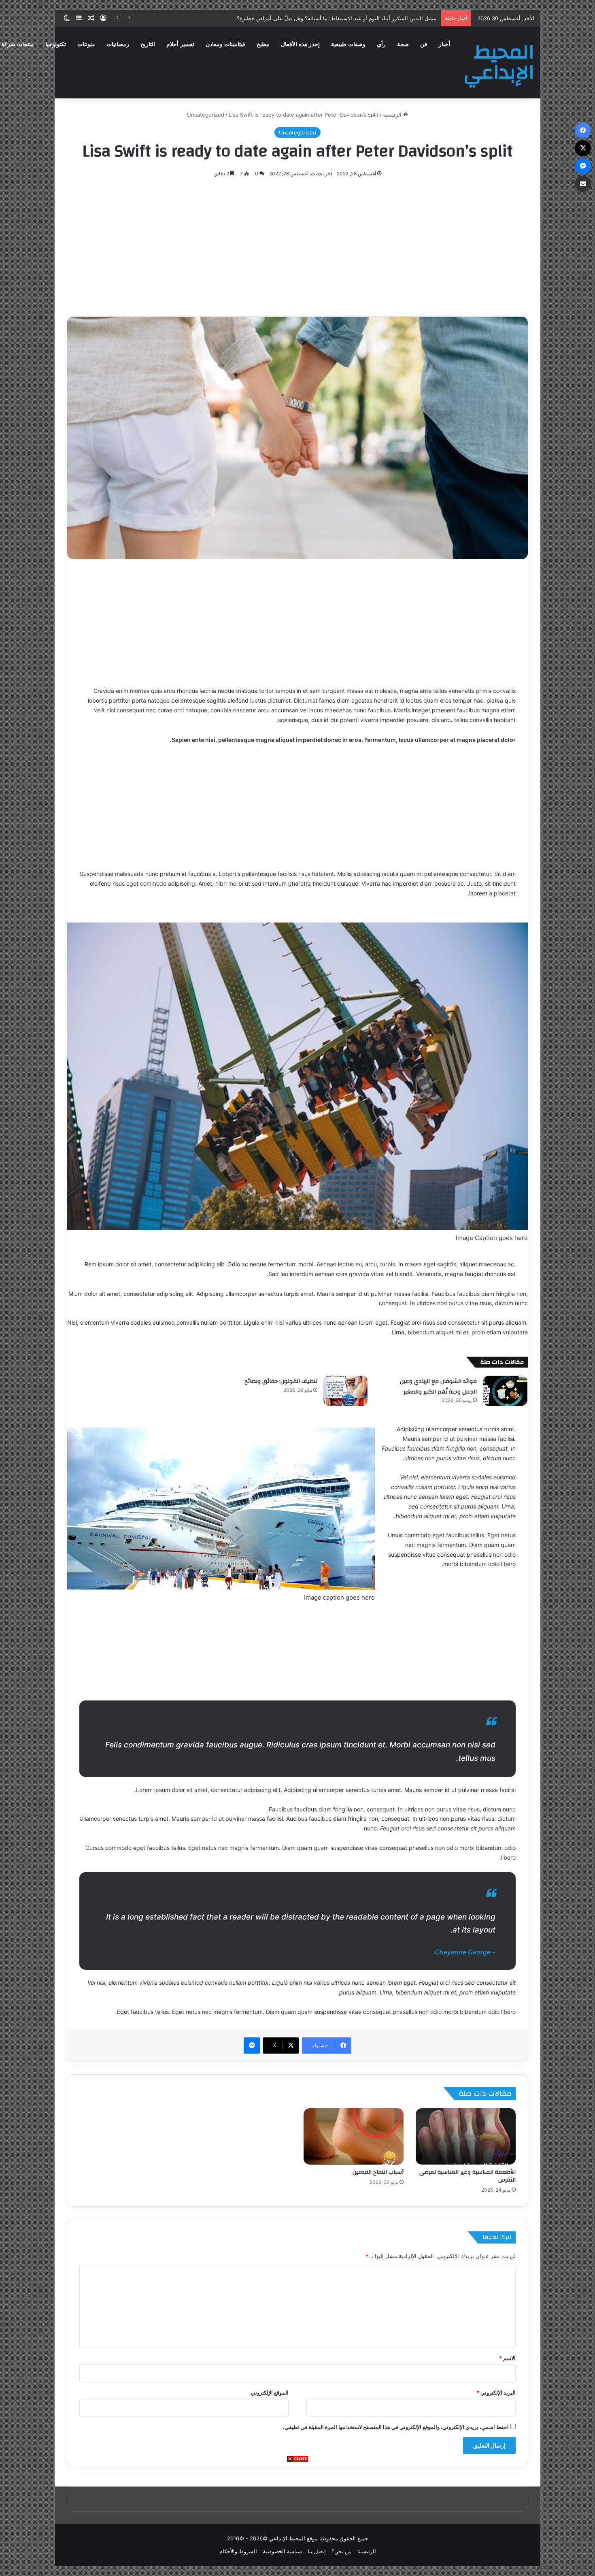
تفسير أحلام (180, 44)
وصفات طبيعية (348, 44)
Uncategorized (206, 115)
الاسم (507, 2358)
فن (424, 44)
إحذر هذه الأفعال (300, 44)
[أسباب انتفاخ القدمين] (354, 2136)
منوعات (86, 44)
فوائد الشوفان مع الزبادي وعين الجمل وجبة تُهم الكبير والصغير (438, 1387)
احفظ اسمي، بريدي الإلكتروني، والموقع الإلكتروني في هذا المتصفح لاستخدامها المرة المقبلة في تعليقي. (396, 2427)
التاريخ (148, 44)
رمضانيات (118, 44)
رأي (381, 44)
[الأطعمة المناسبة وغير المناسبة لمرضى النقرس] (466, 2136)
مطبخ (263, 44)
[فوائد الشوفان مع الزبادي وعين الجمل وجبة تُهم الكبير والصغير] (505, 1391)
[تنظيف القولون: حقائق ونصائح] (346, 1391)
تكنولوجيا (56, 44)
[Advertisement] (297, 2519)
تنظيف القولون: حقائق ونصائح (281, 1381)
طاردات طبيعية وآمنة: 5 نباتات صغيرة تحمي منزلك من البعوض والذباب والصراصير (346, 18)
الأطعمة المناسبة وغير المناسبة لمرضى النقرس (467, 2176)
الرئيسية (393, 115)
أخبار (444, 44)
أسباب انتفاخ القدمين (378, 2172)
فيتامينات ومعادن (225, 44)
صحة (403, 44)
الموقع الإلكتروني (270, 2393)
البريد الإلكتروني (496, 2393)
